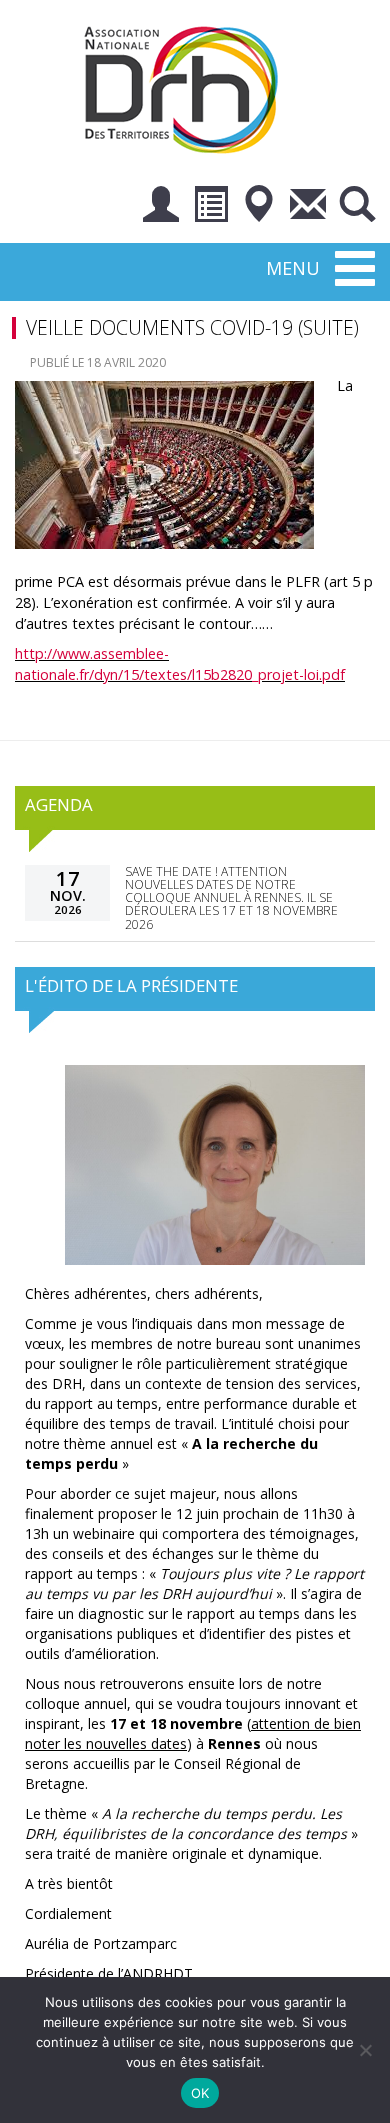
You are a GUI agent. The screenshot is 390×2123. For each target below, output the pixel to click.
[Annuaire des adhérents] (210, 207)
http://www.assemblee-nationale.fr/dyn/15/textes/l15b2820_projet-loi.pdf (180, 664)
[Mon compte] (161, 207)
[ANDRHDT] (188, 87)
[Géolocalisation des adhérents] (259, 207)
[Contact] (308, 207)
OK (200, 2093)
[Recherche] (357, 207)
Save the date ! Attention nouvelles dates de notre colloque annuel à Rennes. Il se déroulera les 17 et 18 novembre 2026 (231, 898)
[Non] (365, 2050)
